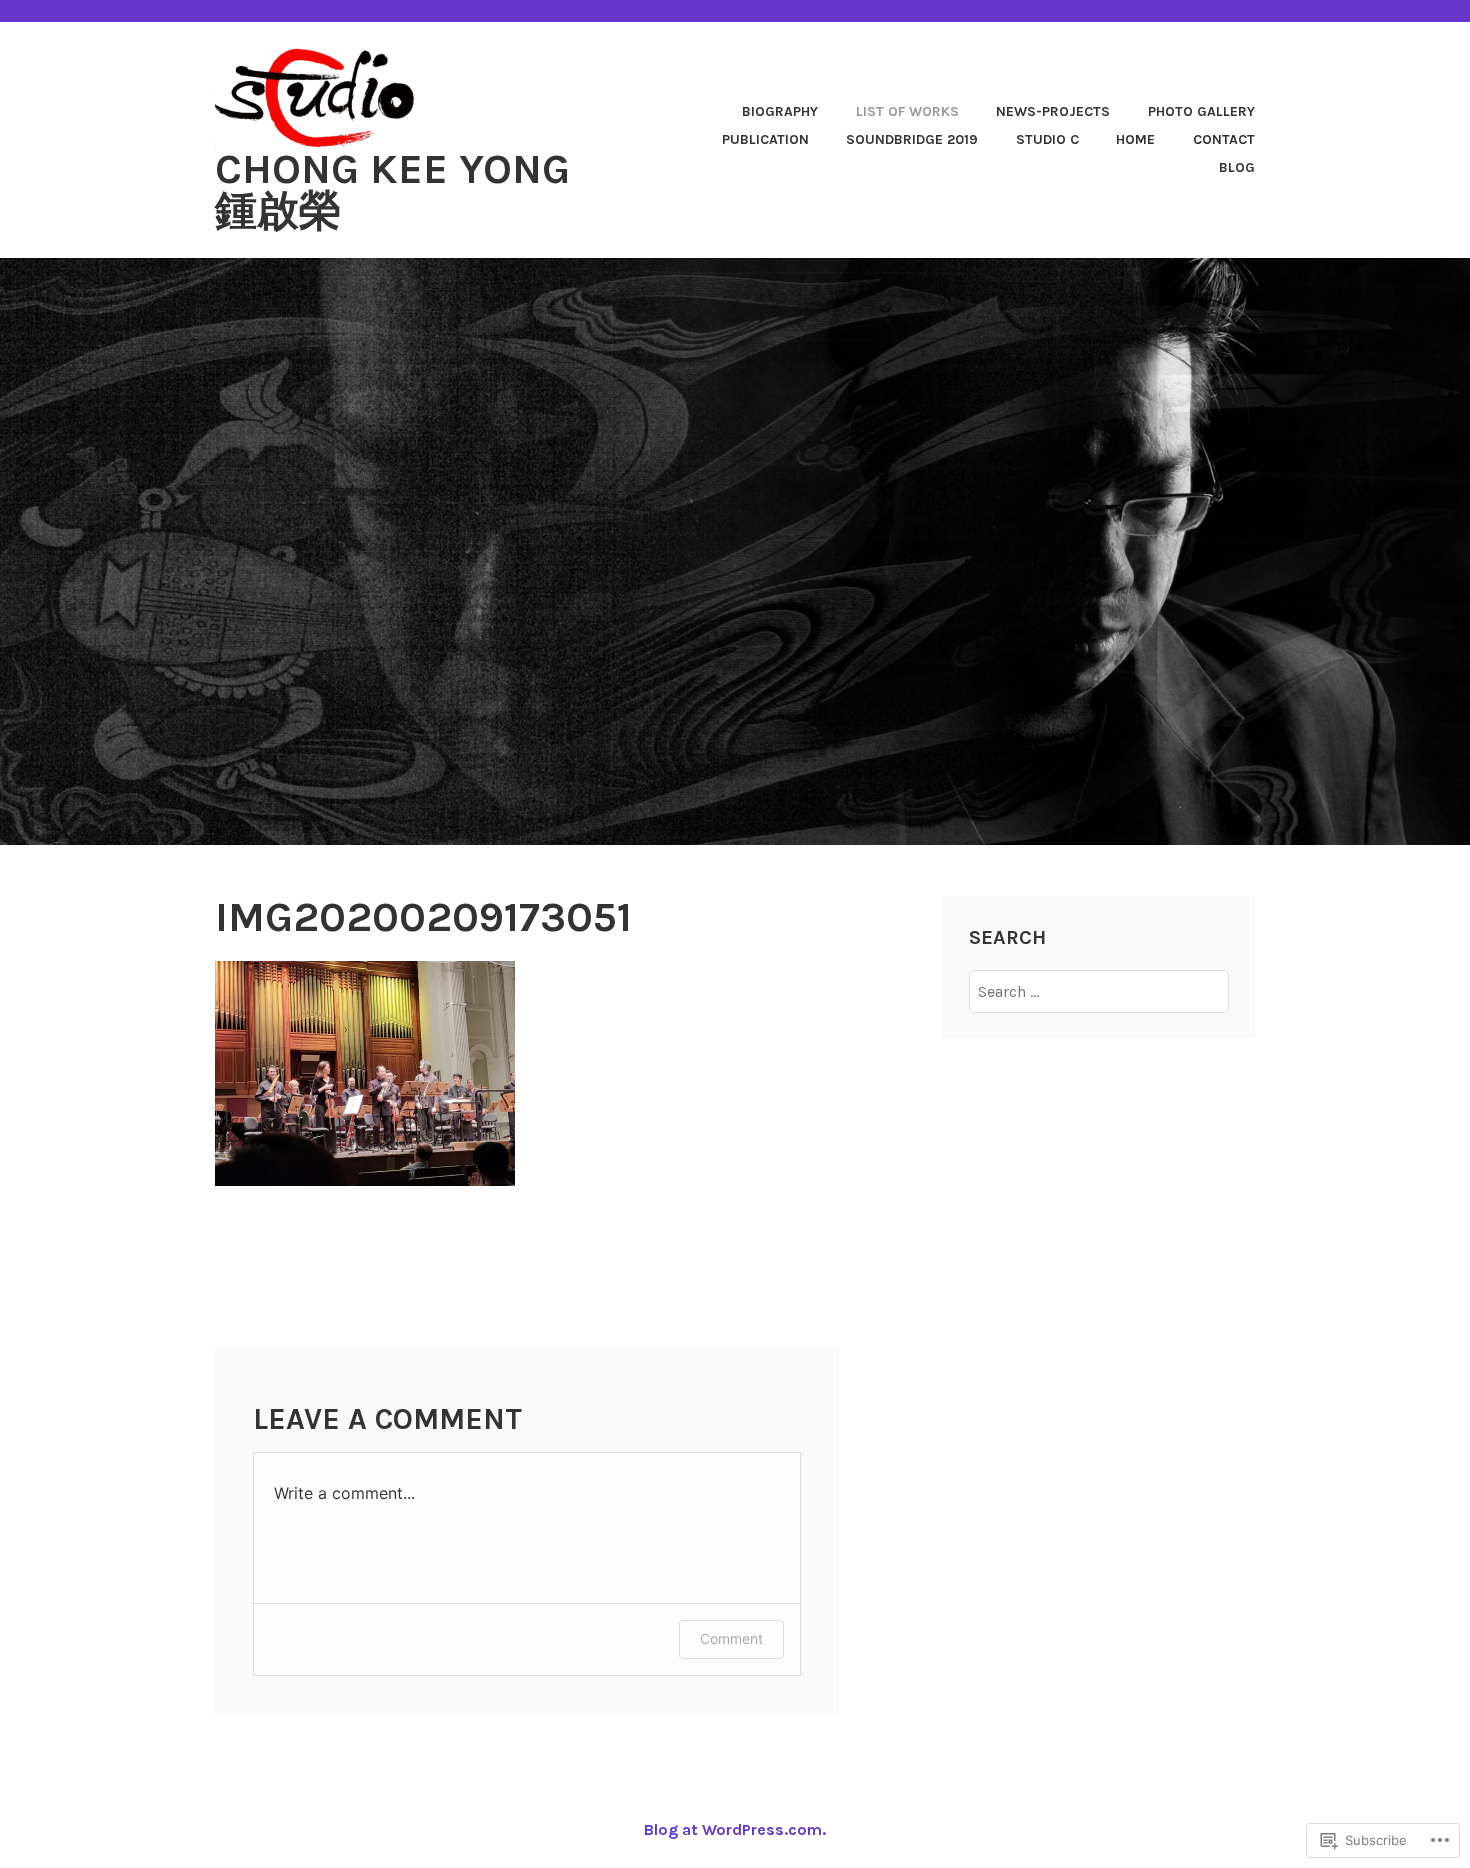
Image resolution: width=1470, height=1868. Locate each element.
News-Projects (1053, 111)
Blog (1237, 167)
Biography (780, 111)
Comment (731, 1638)
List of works (907, 111)
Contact (1224, 139)
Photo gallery (1201, 111)
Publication (765, 139)
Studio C (1047, 139)
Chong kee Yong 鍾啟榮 (392, 190)
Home (1135, 139)
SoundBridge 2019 (912, 139)
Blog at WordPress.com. (735, 1829)
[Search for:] (1099, 991)
